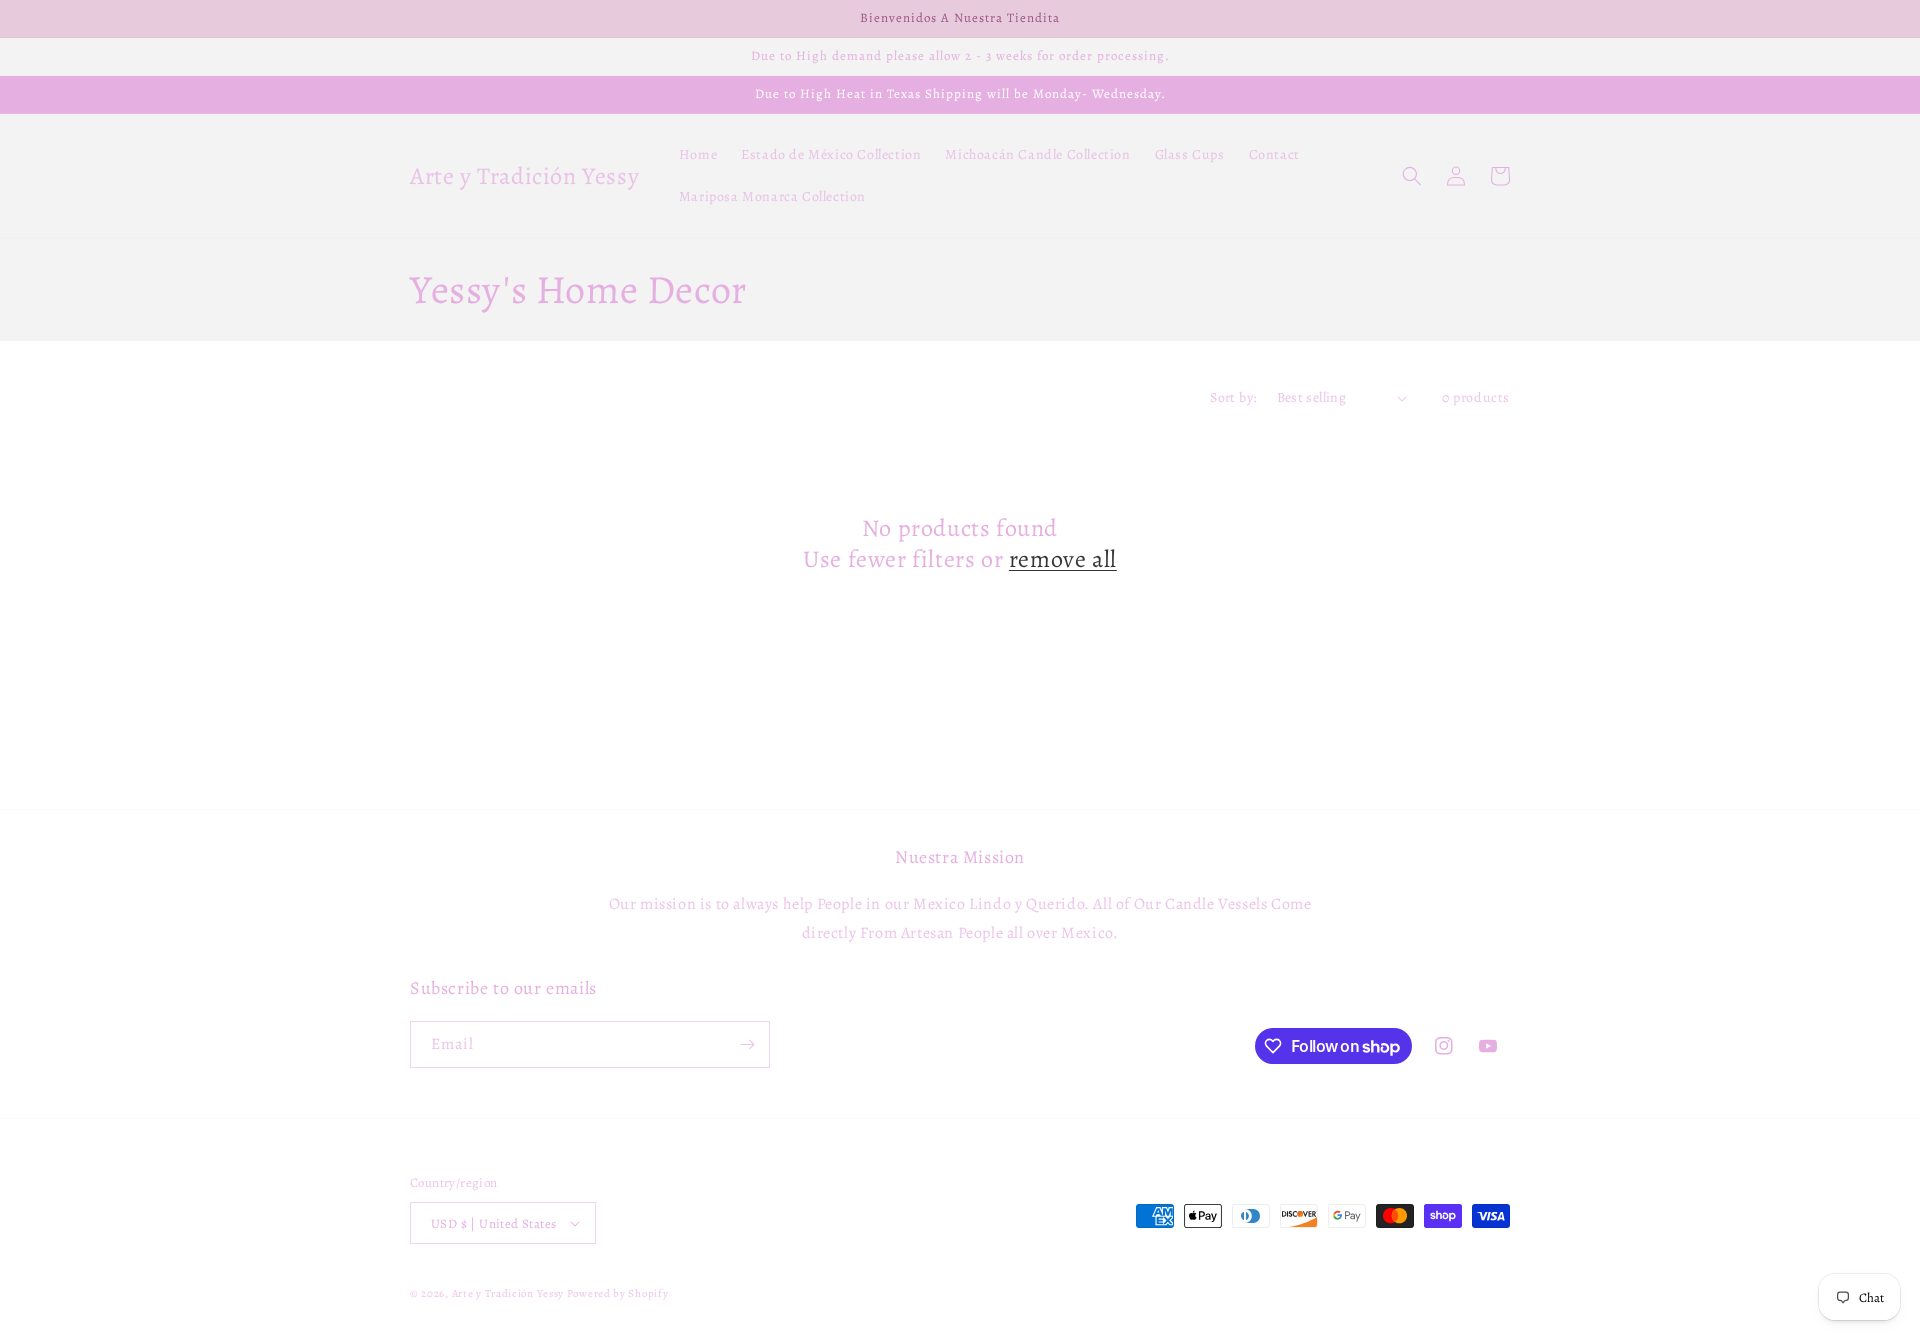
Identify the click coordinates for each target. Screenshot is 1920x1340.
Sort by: (1233, 397)
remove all (1063, 559)
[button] (1412, 176)
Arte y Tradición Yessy (508, 1293)
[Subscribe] (747, 1044)
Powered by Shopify (618, 1293)
